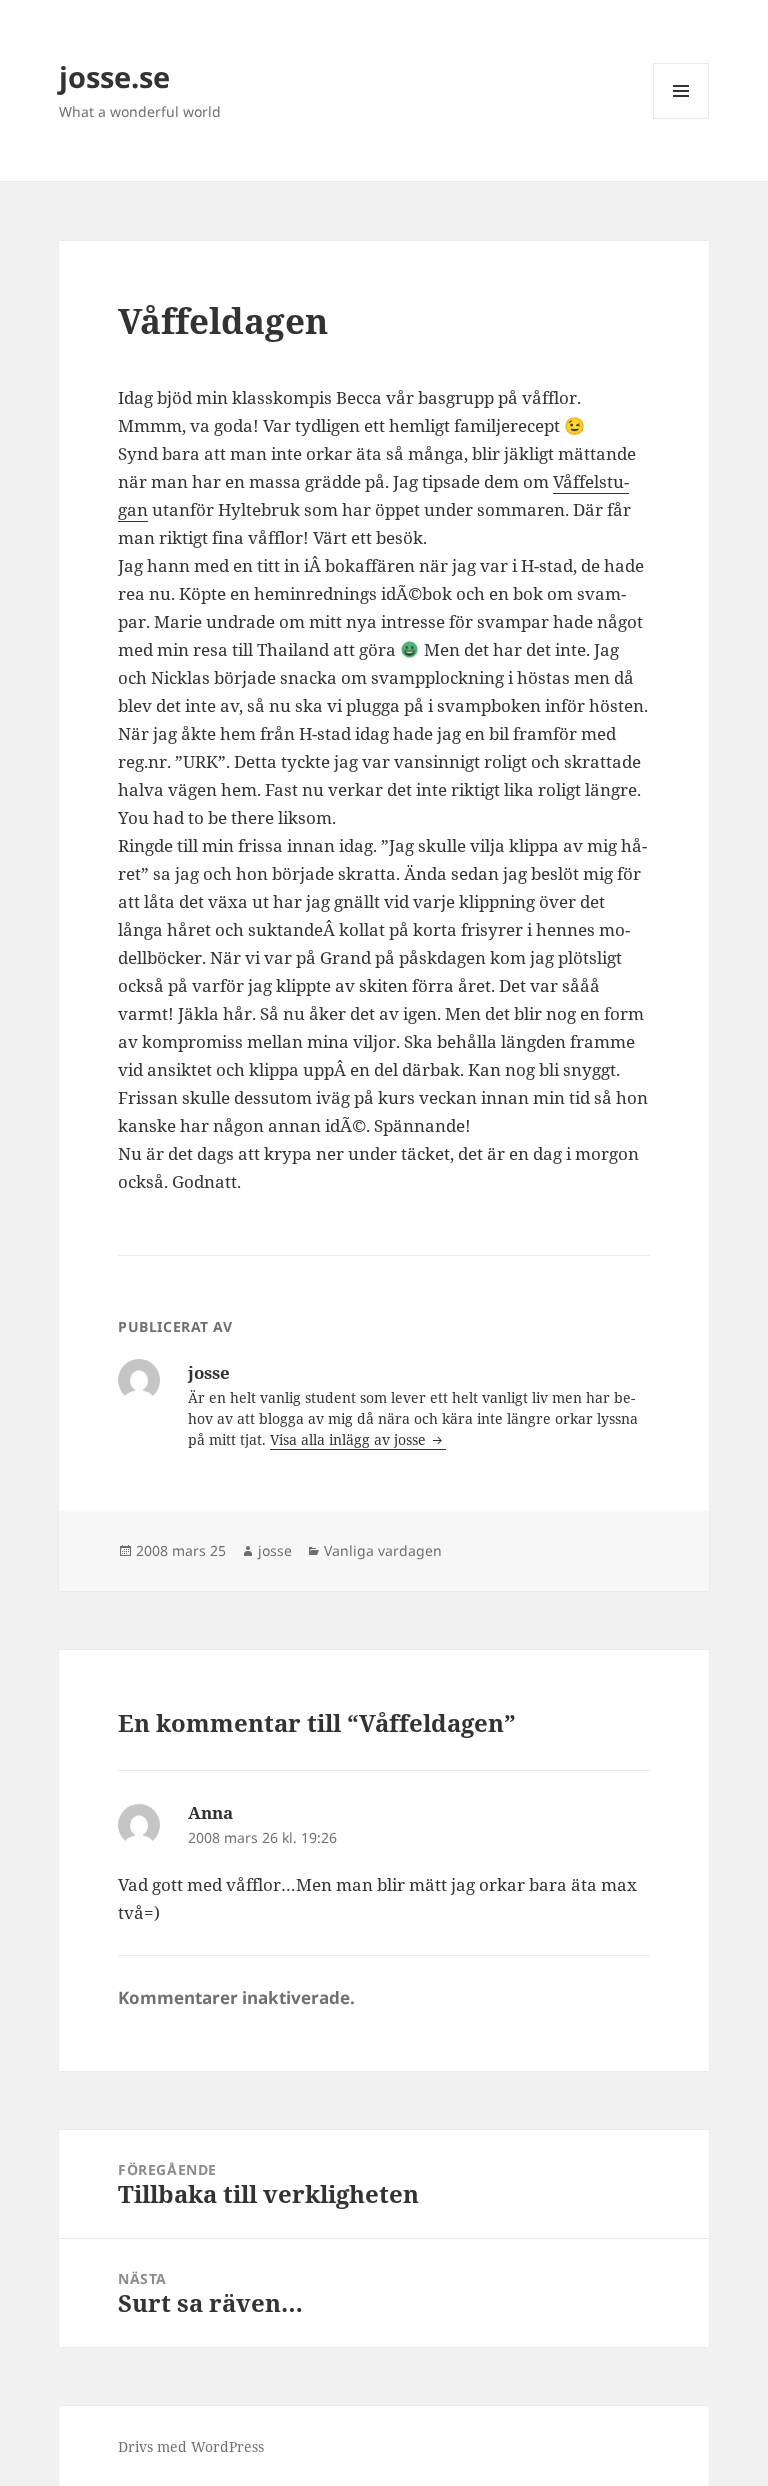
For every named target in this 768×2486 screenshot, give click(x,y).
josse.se (114, 76)
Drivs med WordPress (191, 2446)
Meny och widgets (681, 118)
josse (275, 1550)
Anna (210, 1812)
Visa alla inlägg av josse (350, 1439)
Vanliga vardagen (383, 1550)
